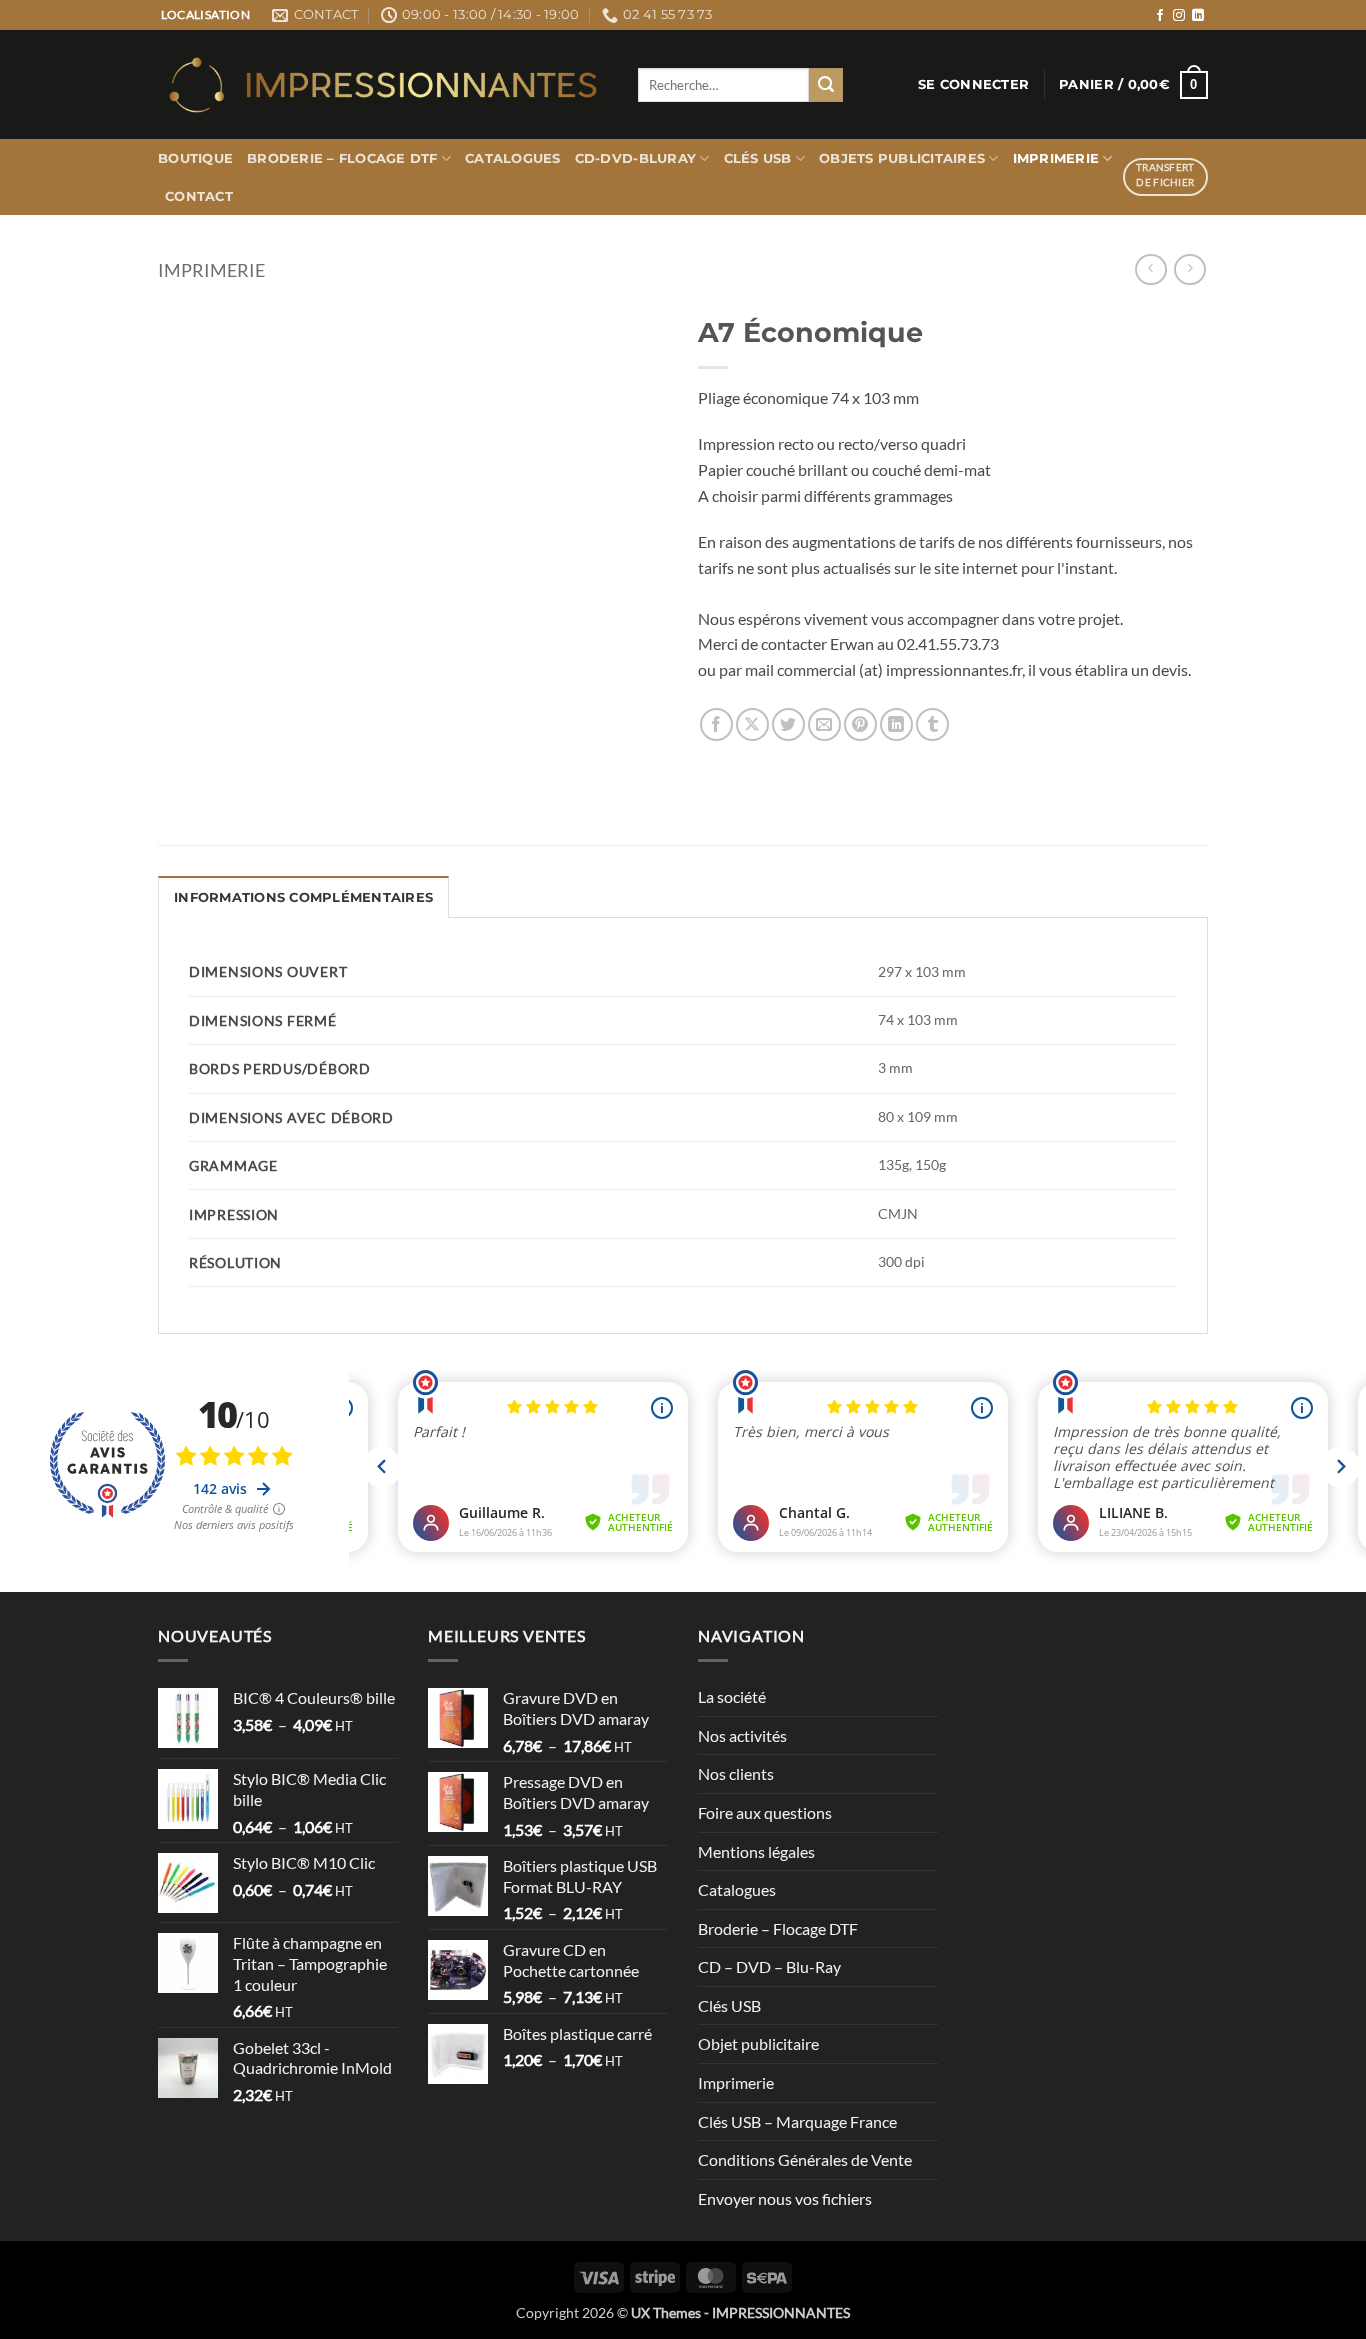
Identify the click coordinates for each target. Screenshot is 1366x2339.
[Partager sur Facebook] (716, 724)
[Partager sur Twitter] (788, 724)
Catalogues (513, 158)
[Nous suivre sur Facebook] (1160, 16)
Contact (199, 196)
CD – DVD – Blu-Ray (769, 1966)
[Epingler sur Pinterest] (860, 724)
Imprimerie (1056, 158)
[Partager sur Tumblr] (932, 724)
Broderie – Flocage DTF (342, 158)
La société (732, 1696)
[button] (973, 85)
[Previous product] (1189, 269)
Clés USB (758, 158)
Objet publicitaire (758, 2043)
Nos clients (736, 1773)
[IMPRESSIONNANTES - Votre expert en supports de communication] (383, 85)
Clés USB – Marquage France (797, 2121)
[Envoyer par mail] (824, 724)
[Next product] (1150, 269)
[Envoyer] (826, 85)
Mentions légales (756, 1851)
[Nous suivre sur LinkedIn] (1198, 16)
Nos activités (742, 1735)
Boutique (195, 158)
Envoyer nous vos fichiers (785, 2198)
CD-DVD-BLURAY (635, 158)
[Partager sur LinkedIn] (896, 724)
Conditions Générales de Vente (805, 2159)
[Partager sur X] (752, 724)
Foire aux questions (765, 1812)
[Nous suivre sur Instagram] (1179, 16)
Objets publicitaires (902, 158)
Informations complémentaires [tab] (303, 897)
